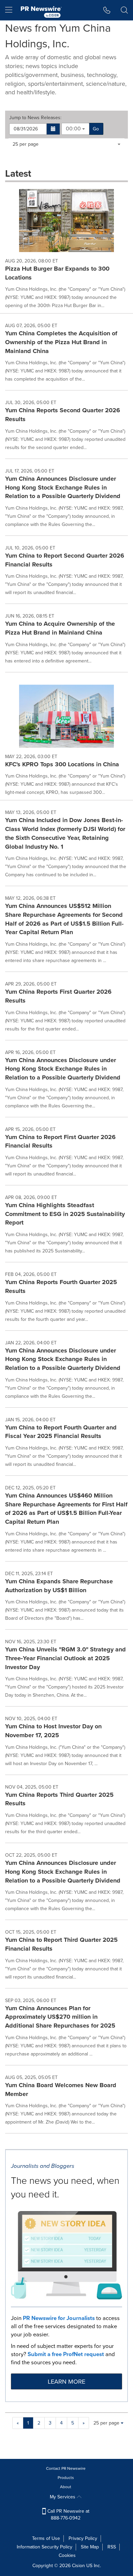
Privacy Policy (83, 2538)
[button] (53, 129)
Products (66, 2478)
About (66, 2487)
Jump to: (35, 118)
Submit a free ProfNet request (66, 2354)
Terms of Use (46, 2538)
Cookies (67, 2555)
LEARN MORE (66, 2382)
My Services (63, 2497)
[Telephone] (107, 10)
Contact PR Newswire (66, 2468)
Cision (78, 2566)
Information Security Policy (45, 2547)
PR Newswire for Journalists (59, 2318)
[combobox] (75, 129)
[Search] (124, 10)
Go (96, 129)
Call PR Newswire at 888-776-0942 (68, 2515)
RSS (112, 2547)
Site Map (90, 2547)
